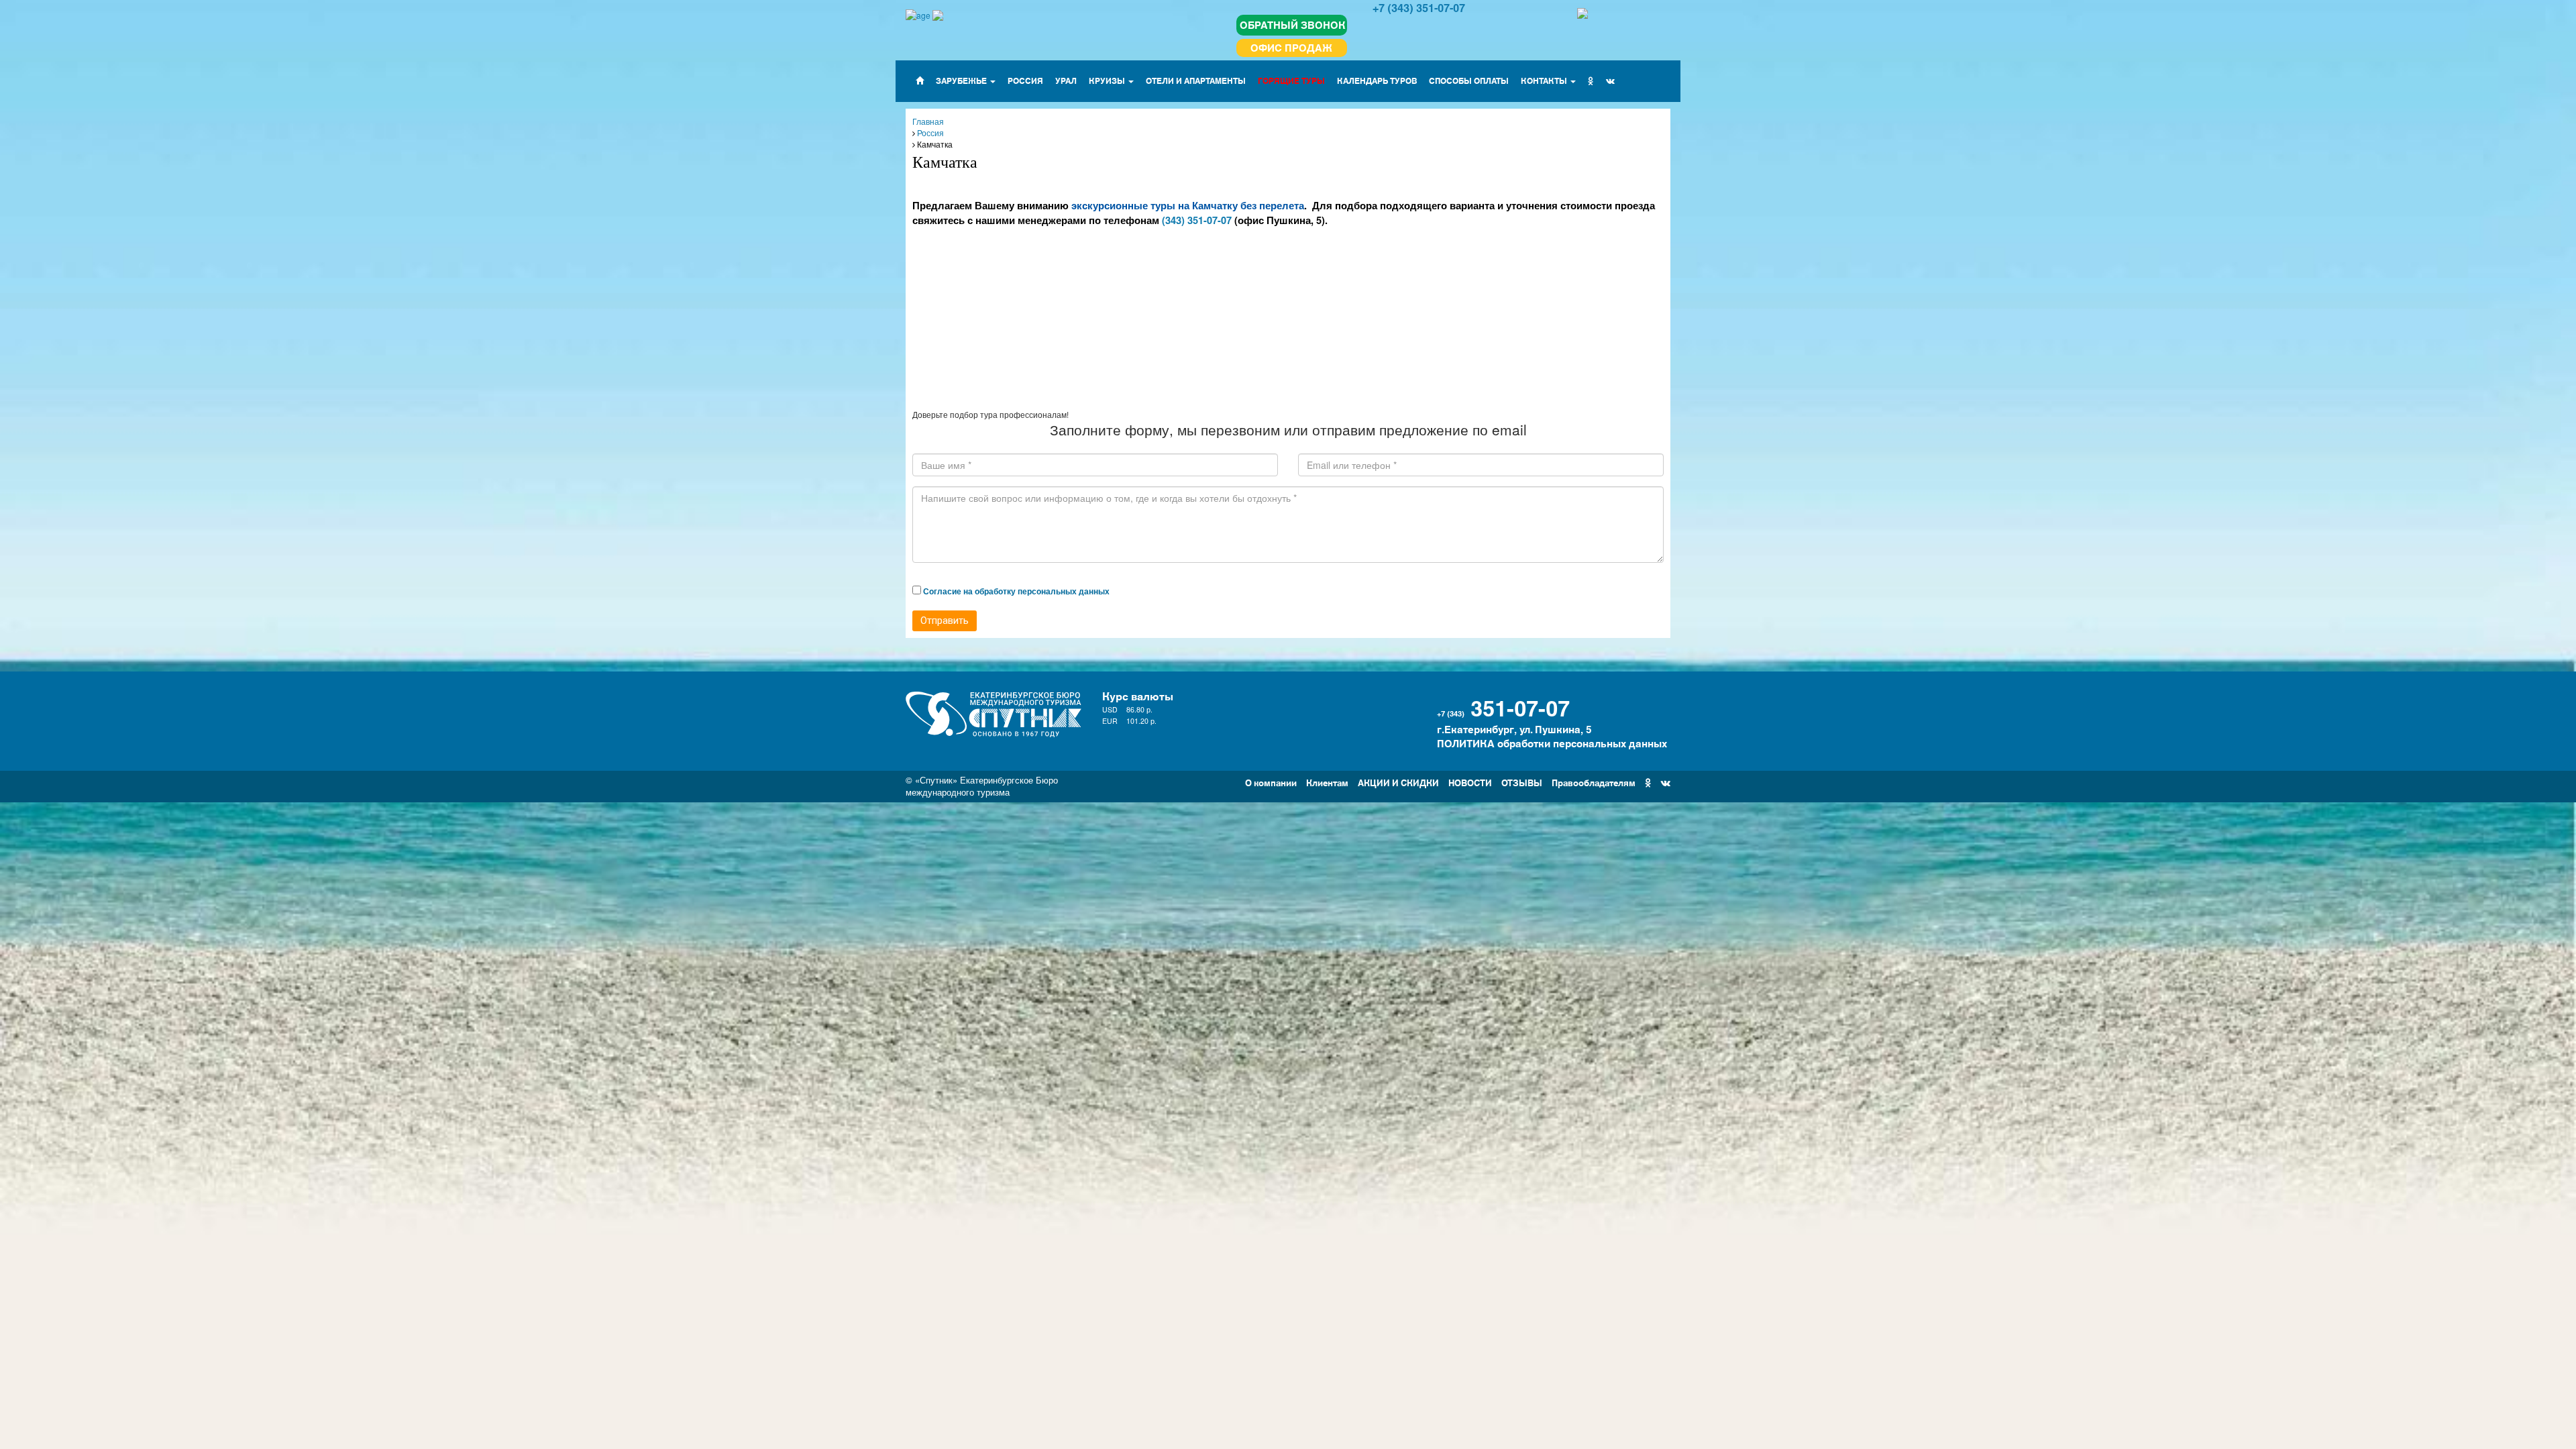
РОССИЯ (1025, 80)
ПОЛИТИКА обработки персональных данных (1552, 743)
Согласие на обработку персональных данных (1016, 591)
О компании (1271, 782)
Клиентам (1327, 782)
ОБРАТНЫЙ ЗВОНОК (1293, 24)
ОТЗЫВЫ (1522, 782)
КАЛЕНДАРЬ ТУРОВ (1377, 80)
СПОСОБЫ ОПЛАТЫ (1469, 80)
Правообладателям (1594, 782)
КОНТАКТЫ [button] (1545, 80)
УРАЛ (1066, 80)
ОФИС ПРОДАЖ (1291, 47)
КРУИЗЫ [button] (1108, 80)
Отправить (945, 621)
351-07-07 (1520, 706)
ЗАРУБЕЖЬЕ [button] (962, 80)
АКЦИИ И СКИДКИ (1398, 782)
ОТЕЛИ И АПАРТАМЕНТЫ (1196, 80)
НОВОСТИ (1470, 782)
